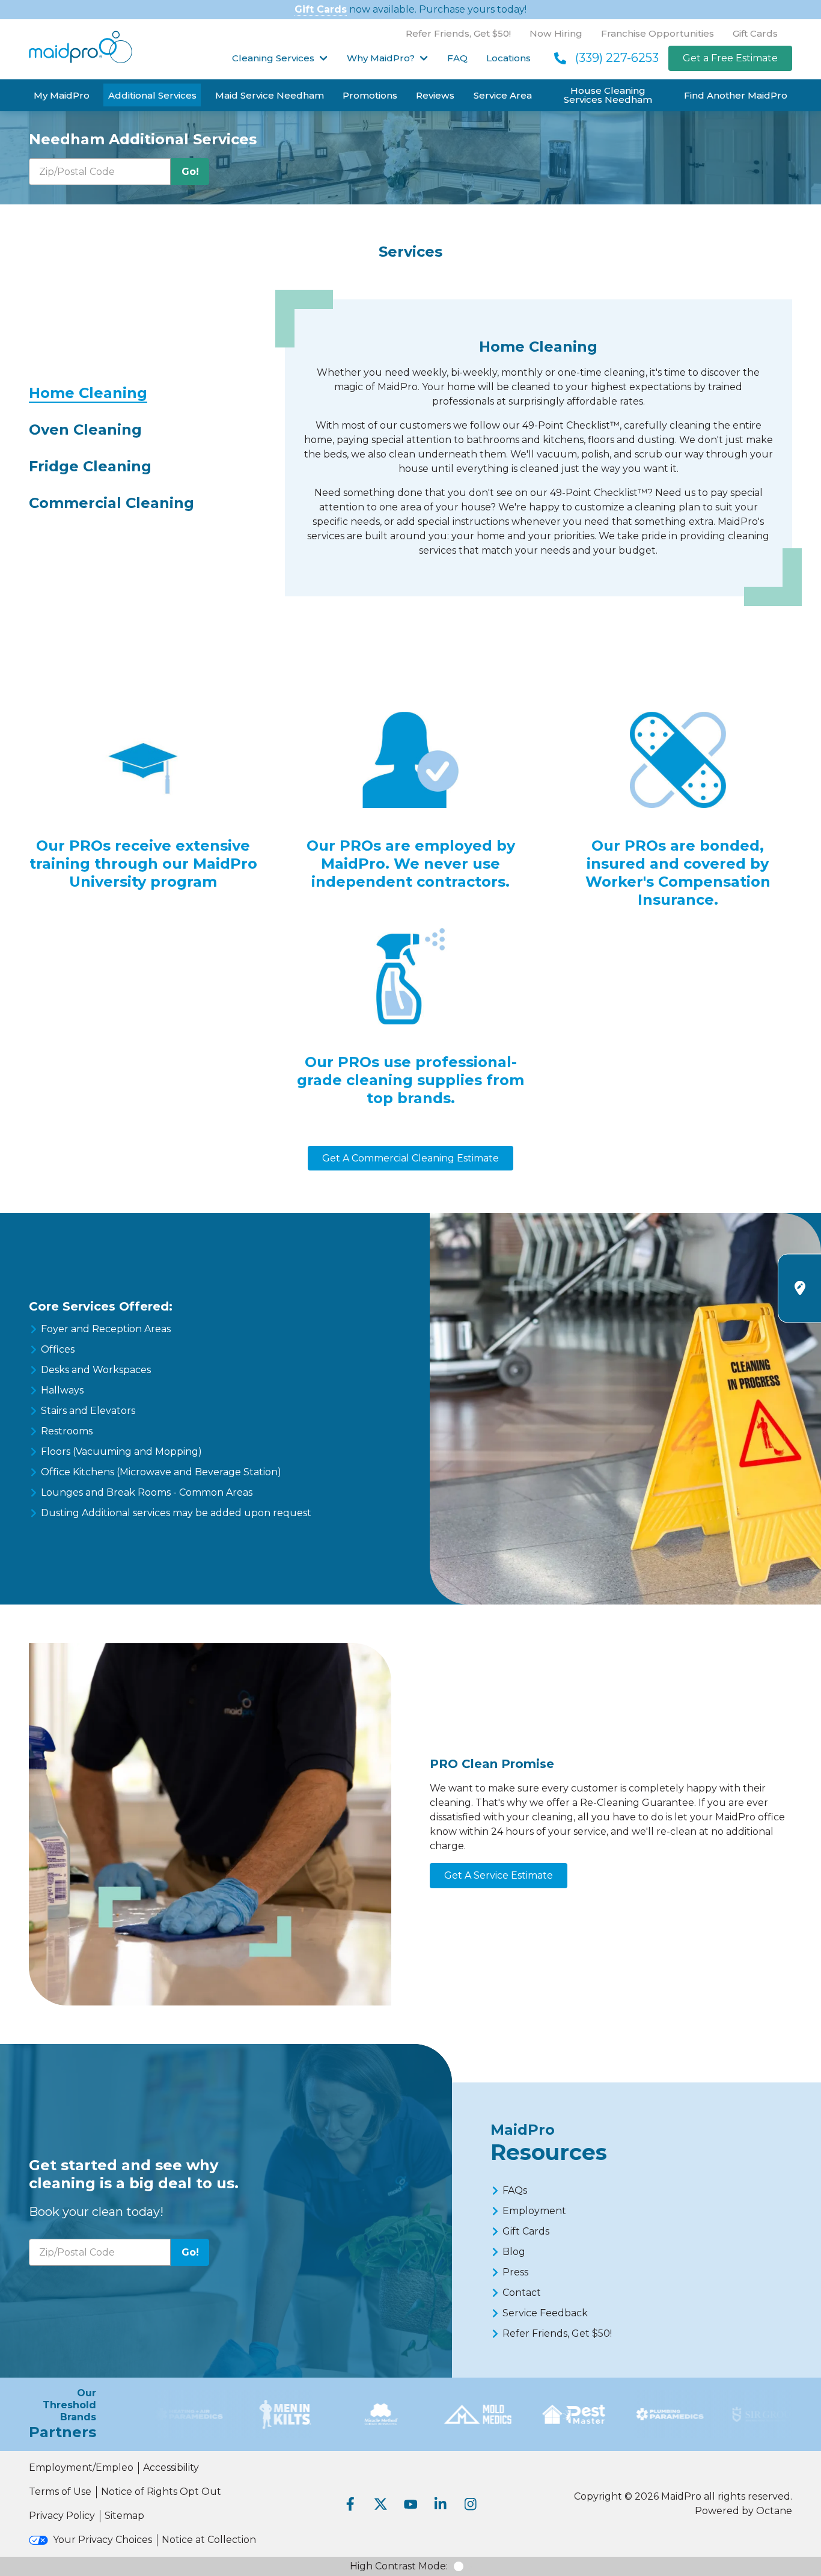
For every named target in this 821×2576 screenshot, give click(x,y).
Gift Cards (321, 9)
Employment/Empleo (81, 2467)
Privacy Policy (62, 2516)
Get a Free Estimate (730, 58)
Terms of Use (60, 2492)
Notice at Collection (209, 2540)
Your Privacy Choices (102, 2540)
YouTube (410, 2504)
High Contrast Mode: (399, 2566)
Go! (190, 172)
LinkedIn (441, 2504)
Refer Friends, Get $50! (458, 33)
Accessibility (171, 2467)
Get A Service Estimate (499, 1875)
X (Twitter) (380, 2504)
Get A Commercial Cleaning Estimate (410, 1158)
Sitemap (124, 2516)
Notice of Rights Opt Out (161, 2492)
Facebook (350, 2504)
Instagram (471, 2504)
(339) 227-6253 (617, 58)
